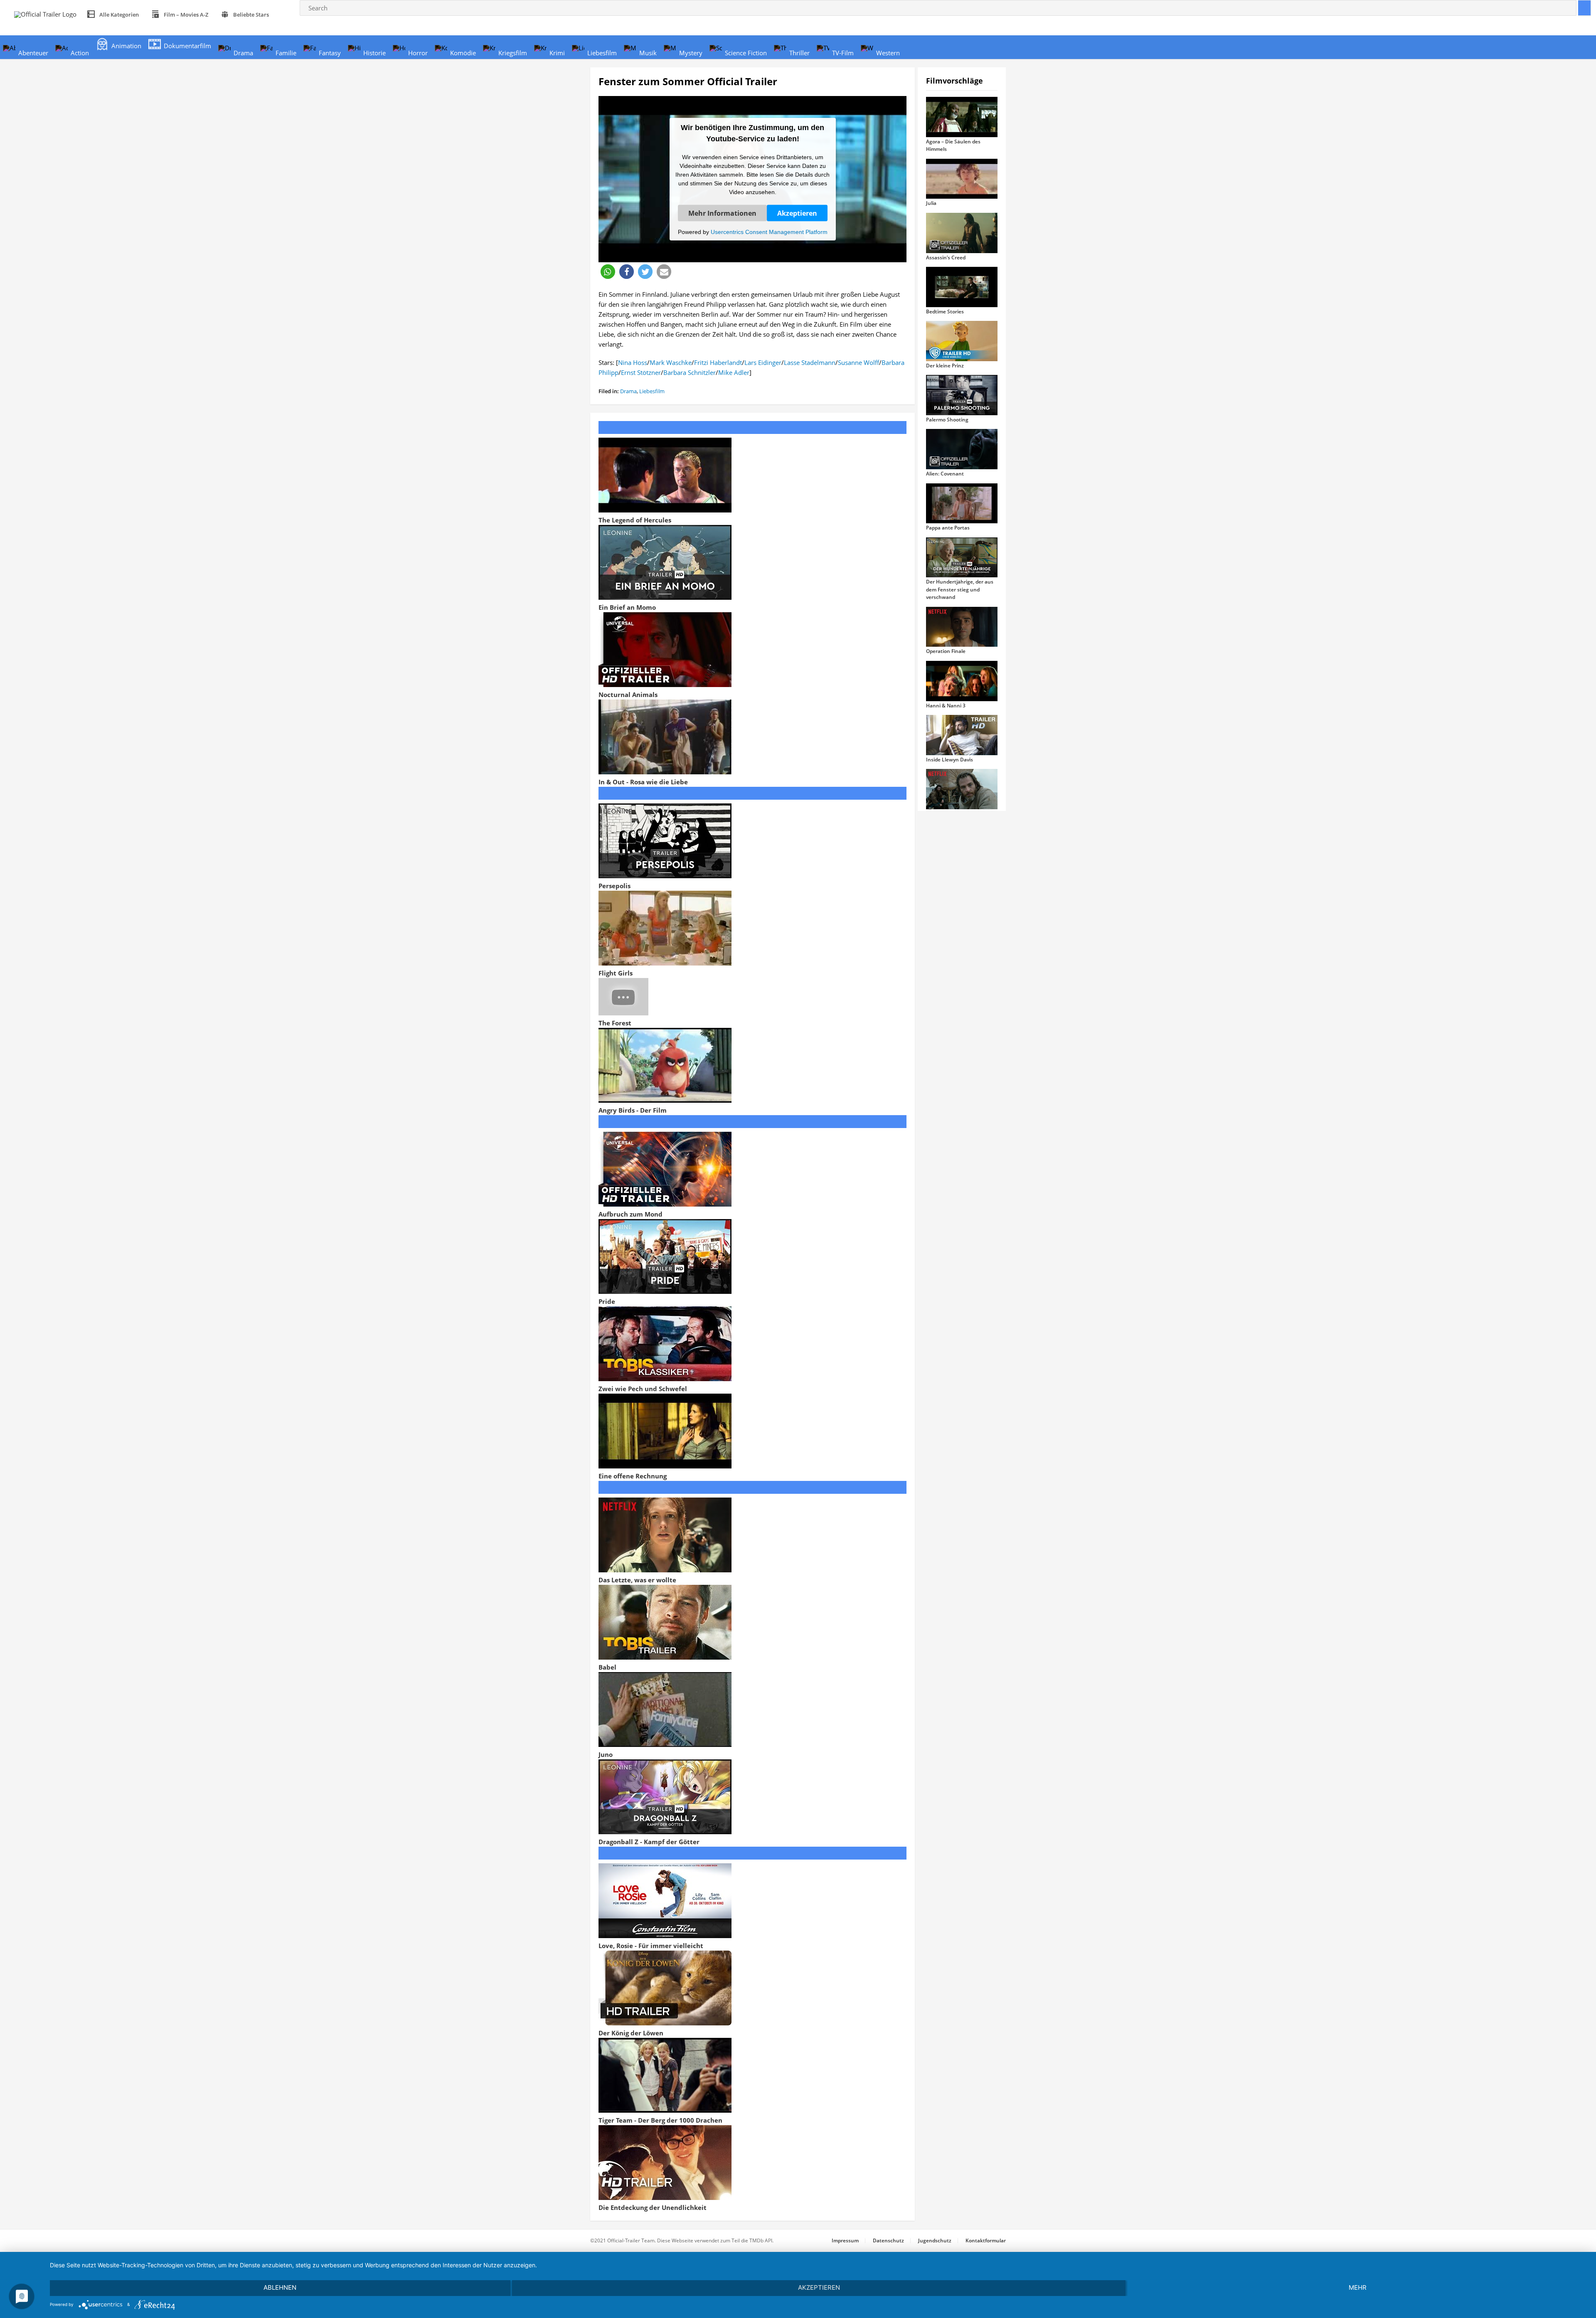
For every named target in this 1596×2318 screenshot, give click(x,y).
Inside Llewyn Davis (949, 760)
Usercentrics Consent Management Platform (769, 232)
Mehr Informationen (722, 213)
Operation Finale (946, 651)
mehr (1358, 2287)
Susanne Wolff (858, 362)
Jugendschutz (935, 2240)
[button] (608, 272)
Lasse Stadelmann (810, 362)
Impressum (845, 2240)
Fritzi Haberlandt (718, 362)
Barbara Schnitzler (690, 372)
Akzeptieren (797, 213)
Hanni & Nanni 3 (946, 706)
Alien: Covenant (945, 474)
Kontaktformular (986, 2240)
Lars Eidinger (763, 362)
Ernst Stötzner (641, 372)
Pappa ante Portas (948, 528)
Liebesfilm (652, 391)
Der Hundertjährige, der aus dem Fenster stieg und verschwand (960, 589)
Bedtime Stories (945, 312)
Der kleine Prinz (945, 366)
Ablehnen (280, 2287)
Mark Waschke (671, 362)
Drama (628, 391)
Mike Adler (734, 372)
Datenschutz (888, 2240)
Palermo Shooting (947, 420)
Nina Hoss (633, 362)
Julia (931, 203)
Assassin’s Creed (946, 257)
